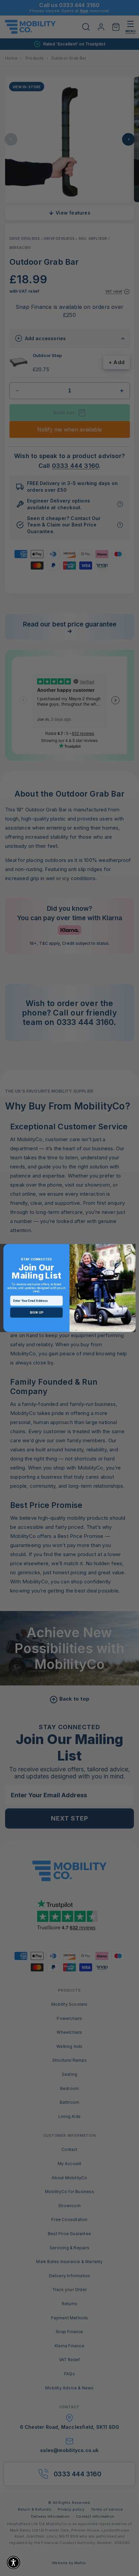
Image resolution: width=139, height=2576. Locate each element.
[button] (13, 2563)
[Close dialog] (130, 1250)
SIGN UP (36, 1313)
